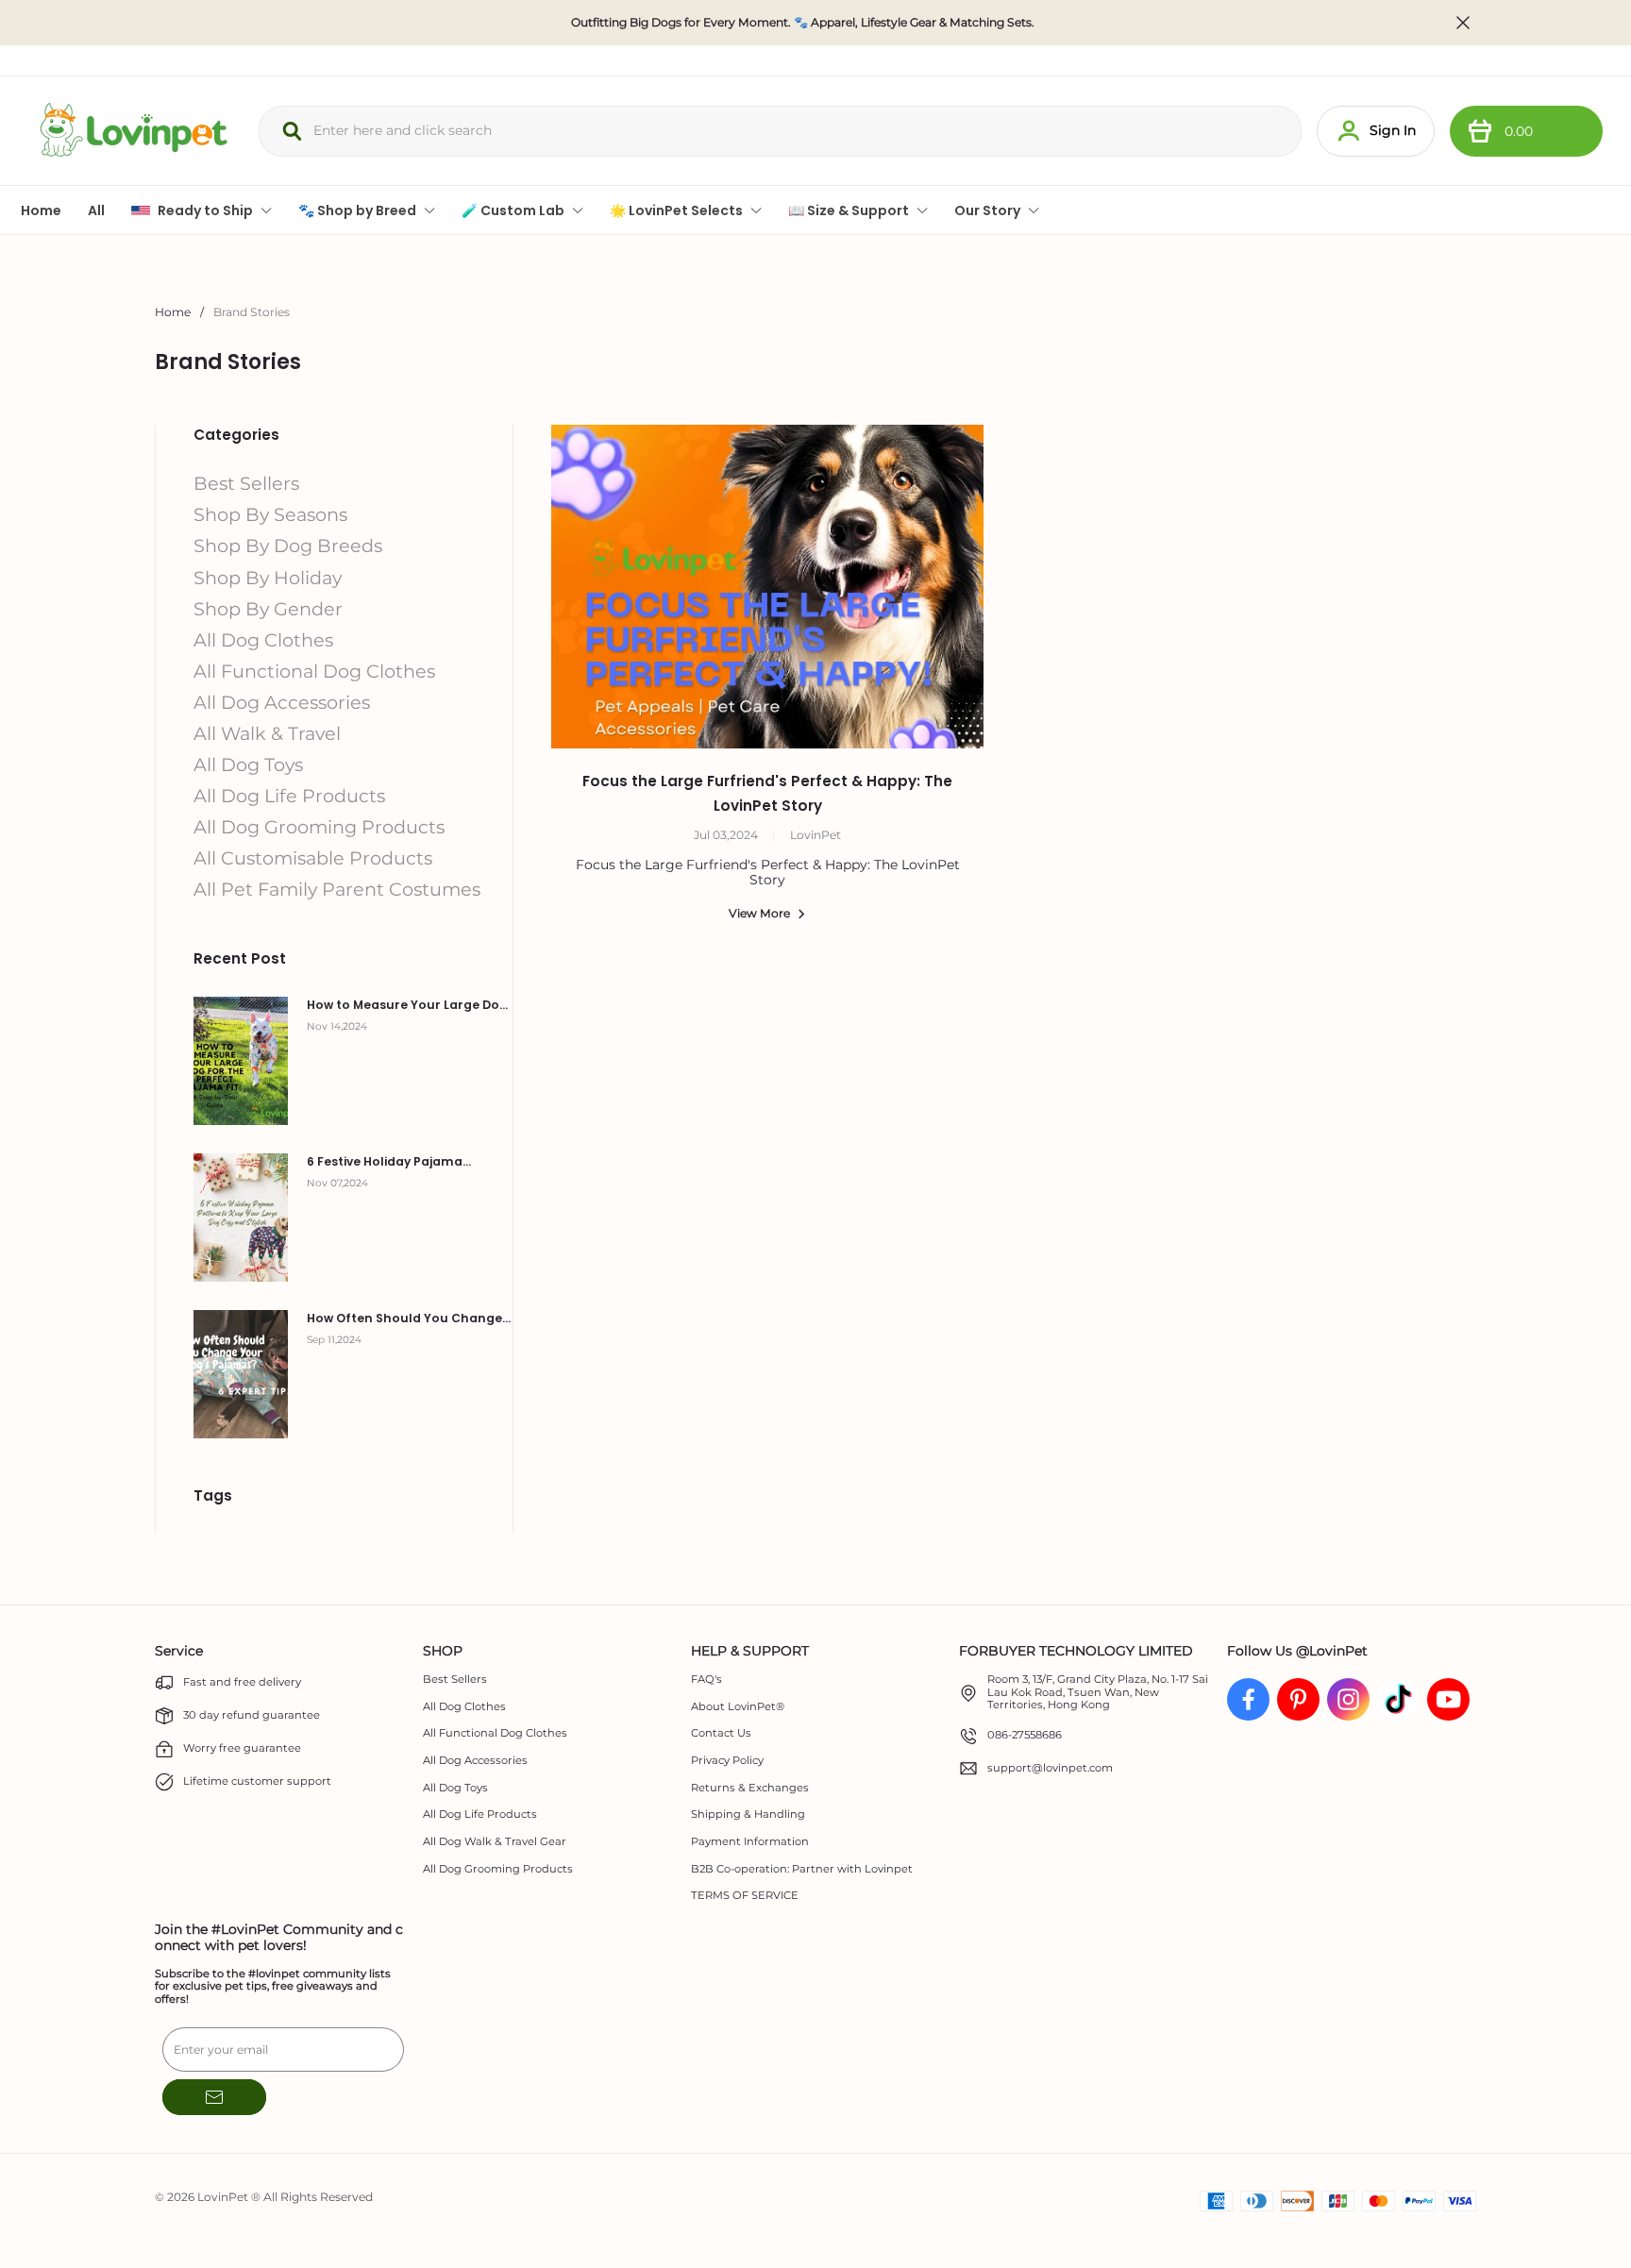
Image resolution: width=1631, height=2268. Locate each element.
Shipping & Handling (748, 1814)
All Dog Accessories (475, 1761)
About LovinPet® (738, 1707)
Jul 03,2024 (726, 835)
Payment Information (750, 1842)
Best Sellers (455, 1680)
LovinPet (815, 835)
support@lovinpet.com (1050, 1768)
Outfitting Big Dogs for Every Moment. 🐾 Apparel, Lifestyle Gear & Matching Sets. (803, 23)
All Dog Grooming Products (498, 1869)
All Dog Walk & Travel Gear (495, 1842)
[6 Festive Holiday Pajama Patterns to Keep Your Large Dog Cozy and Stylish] (241, 1218)
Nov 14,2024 (337, 1026)
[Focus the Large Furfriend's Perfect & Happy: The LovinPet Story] (767, 587)
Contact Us (721, 1733)
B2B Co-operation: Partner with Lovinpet (802, 1869)
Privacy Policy (727, 1761)
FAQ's (706, 1680)
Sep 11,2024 (334, 1340)
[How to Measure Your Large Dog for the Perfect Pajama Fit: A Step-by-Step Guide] (241, 1061)
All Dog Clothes (464, 1707)
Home (173, 312)
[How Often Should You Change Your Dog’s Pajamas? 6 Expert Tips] (241, 1374)
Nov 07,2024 (337, 1183)
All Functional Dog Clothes (495, 1733)
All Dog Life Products (480, 1814)
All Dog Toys (455, 1788)
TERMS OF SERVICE (745, 1896)
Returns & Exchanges (750, 1788)
